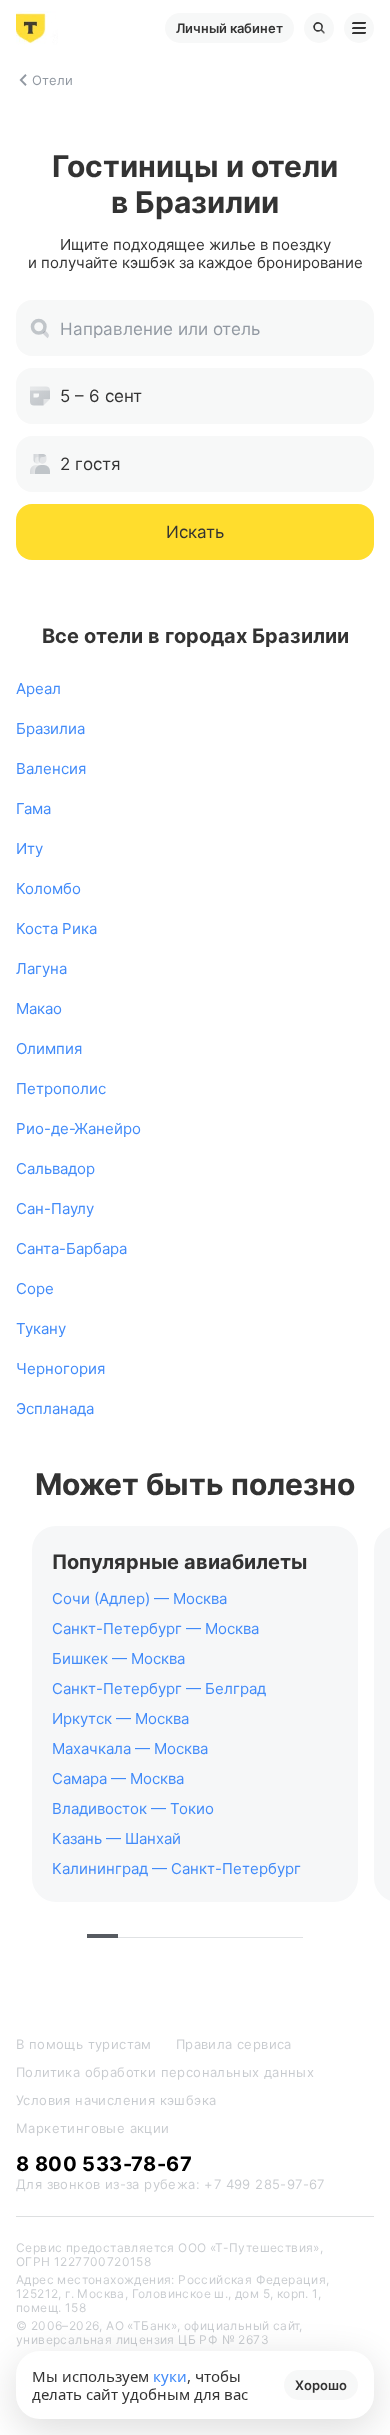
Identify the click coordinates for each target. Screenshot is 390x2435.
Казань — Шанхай (116, 1838)
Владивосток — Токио (133, 1808)
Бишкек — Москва (118, 1658)
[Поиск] (319, 28)
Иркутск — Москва (120, 1718)
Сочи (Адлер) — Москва (139, 1598)
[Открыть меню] (359, 28)
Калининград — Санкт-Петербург (176, 1868)
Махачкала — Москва (130, 1748)
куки (170, 2376)
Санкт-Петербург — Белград (159, 1688)
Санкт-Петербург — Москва (155, 1628)
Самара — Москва (118, 1778)
